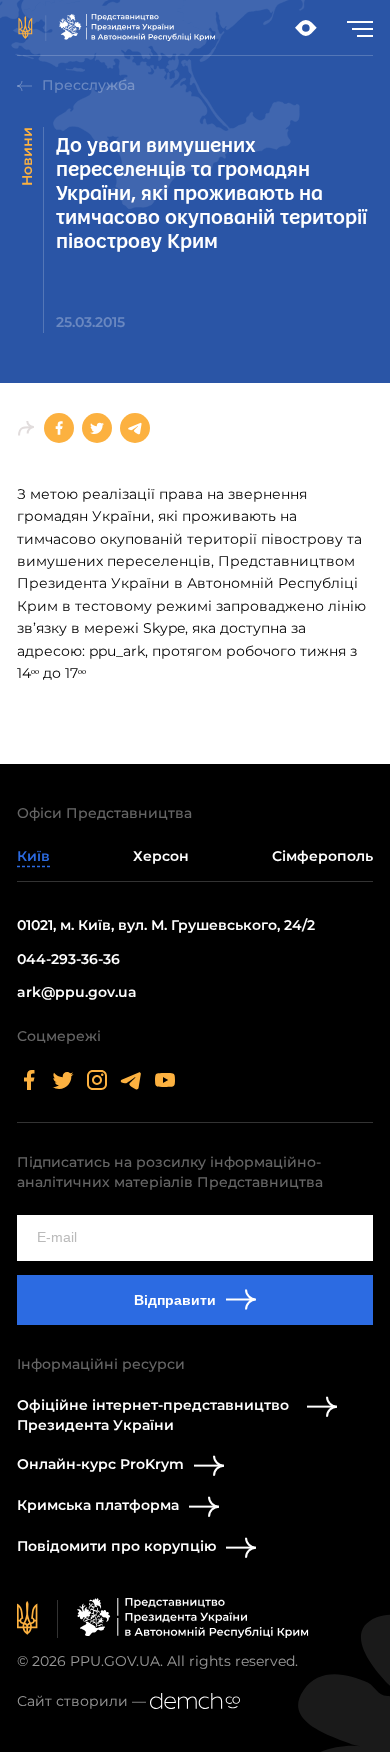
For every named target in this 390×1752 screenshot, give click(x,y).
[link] (117, 28)
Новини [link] (27, 156)
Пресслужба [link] (88, 85)
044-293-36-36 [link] (68, 959)
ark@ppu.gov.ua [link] (77, 992)
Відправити (175, 1300)
